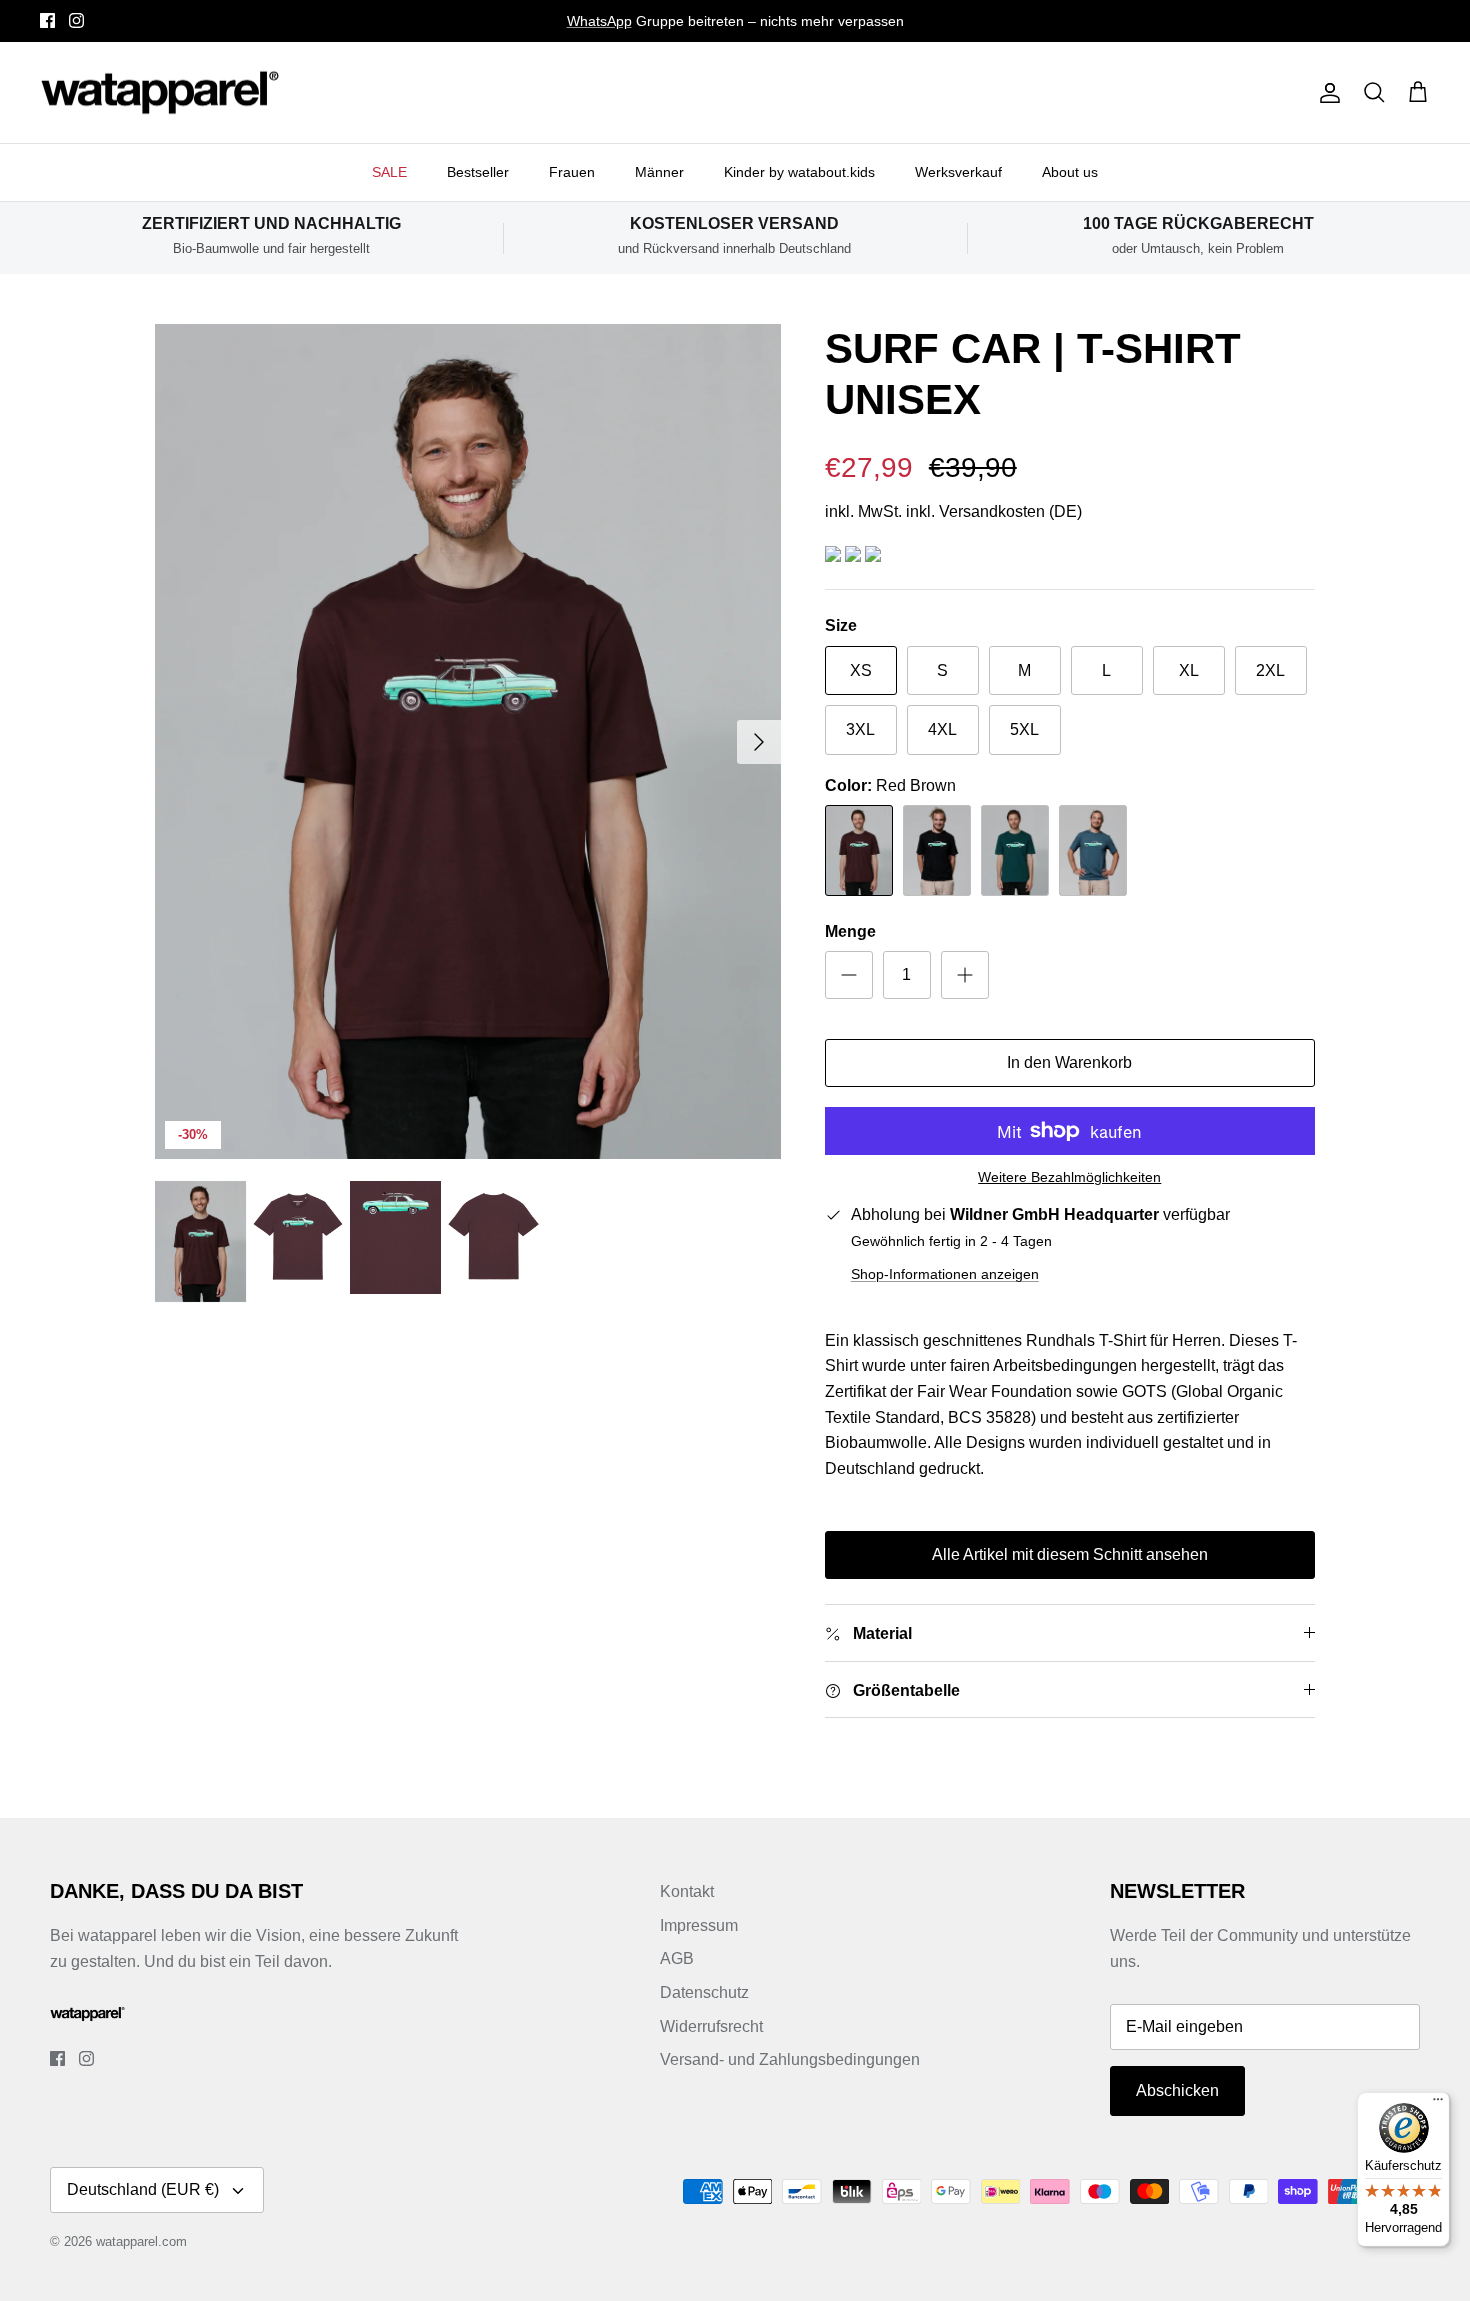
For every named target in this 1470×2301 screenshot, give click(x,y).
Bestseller (478, 172)
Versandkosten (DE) (1010, 511)
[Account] (1326, 93)
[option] (468, 741)
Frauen (572, 172)
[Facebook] (47, 20)
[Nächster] (759, 742)
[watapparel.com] (160, 93)
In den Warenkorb (1069, 1062)
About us (1070, 172)
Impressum (699, 1925)
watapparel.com (141, 2241)
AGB (677, 1958)
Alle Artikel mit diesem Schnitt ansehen (1070, 1554)
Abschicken (1177, 2090)
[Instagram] (76, 20)
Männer (659, 172)
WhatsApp (599, 21)
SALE (389, 172)
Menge (850, 931)
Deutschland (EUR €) (143, 2189)
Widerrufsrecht (711, 2026)
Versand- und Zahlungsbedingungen (790, 2059)
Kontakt (687, 1891)
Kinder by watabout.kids (799, 172)
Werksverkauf (958, 172)
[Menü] (1438, 2104)
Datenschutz (704, 1992)
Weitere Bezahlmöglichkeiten (1069, 1177)
